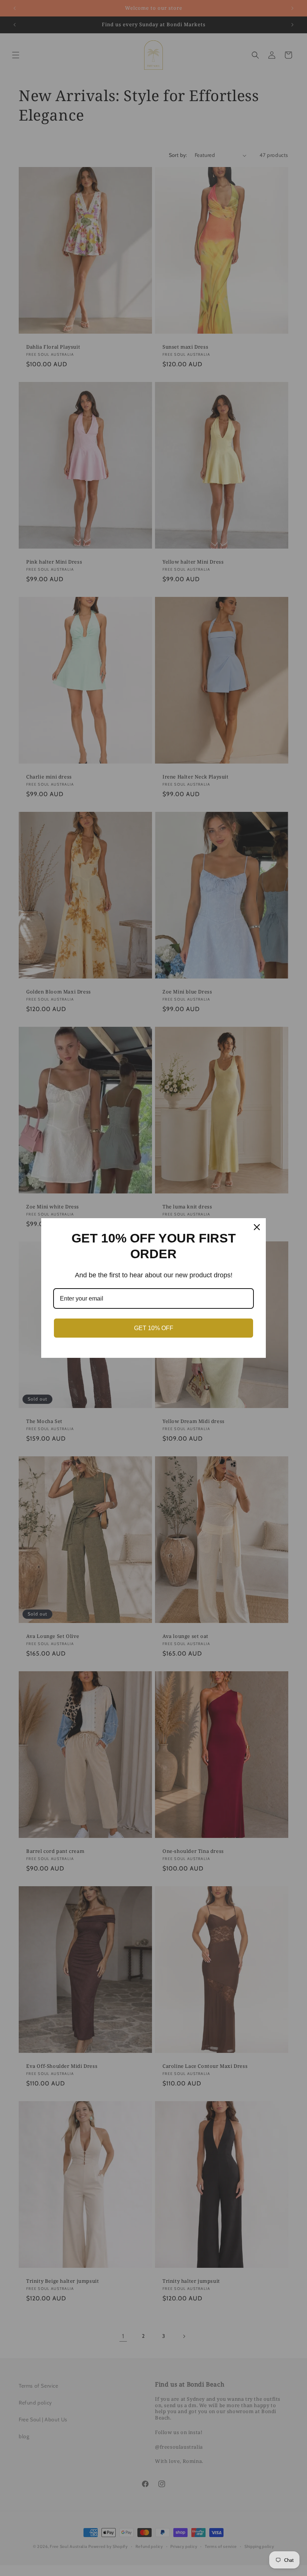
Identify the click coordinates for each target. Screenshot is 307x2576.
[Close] (257, 1227)
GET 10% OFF (154, 1328)
